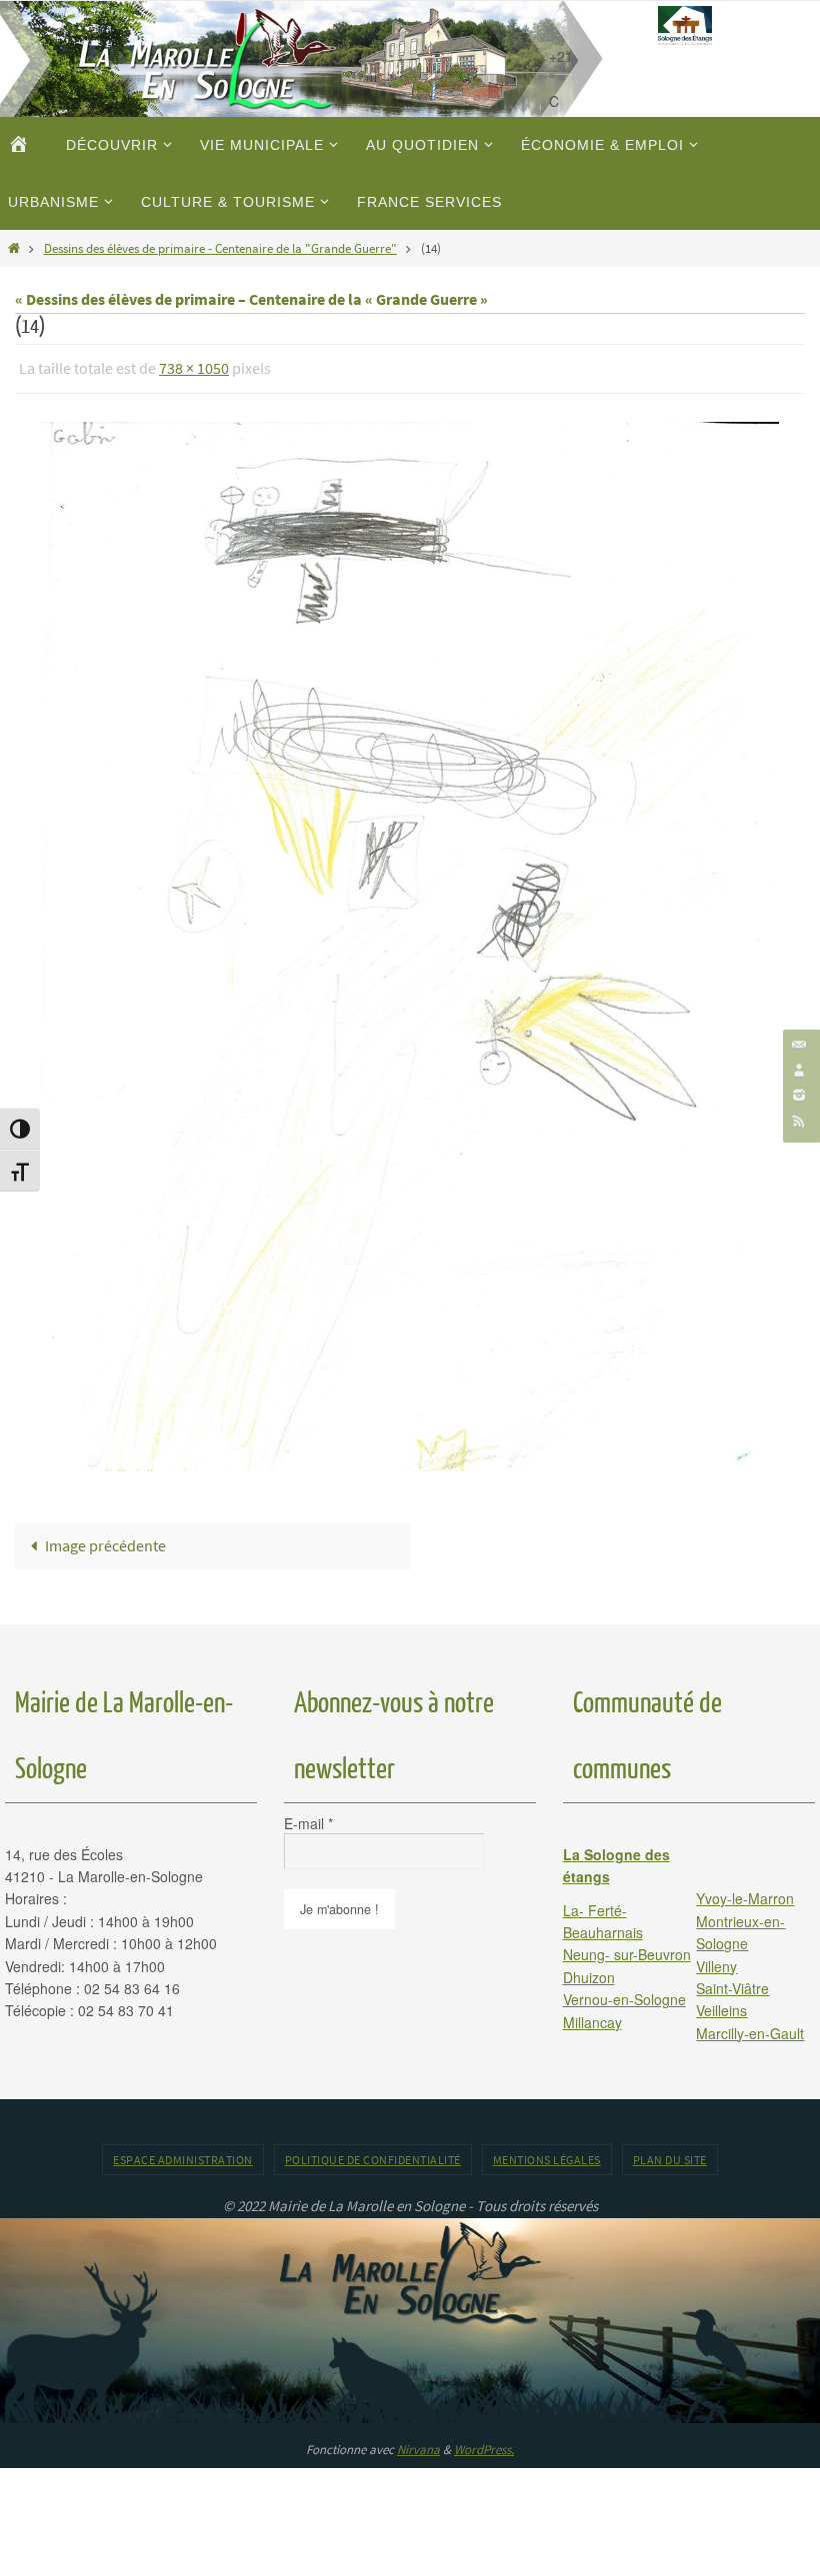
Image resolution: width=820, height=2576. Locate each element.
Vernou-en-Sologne (624, 1994)
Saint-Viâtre (732, 1982)
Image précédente (105, 1539)
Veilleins (721, 2005)
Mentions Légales (547, 2155)
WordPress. (484, 2444)
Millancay (592, 2016)
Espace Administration (183, 2155)
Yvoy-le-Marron (745, 1893)
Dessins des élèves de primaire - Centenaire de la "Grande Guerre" (220, 248)
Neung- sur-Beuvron (627, 1949)
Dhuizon (589, 1971)
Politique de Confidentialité (373, 2155)
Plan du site (670, 2155)
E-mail (308, 1817)
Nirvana (418, 2444)
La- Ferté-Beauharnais (603, 1915)
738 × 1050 (194, 366)
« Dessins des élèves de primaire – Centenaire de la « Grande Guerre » (251, 299)
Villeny (716, 1960)
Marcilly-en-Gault (750, 2027)
